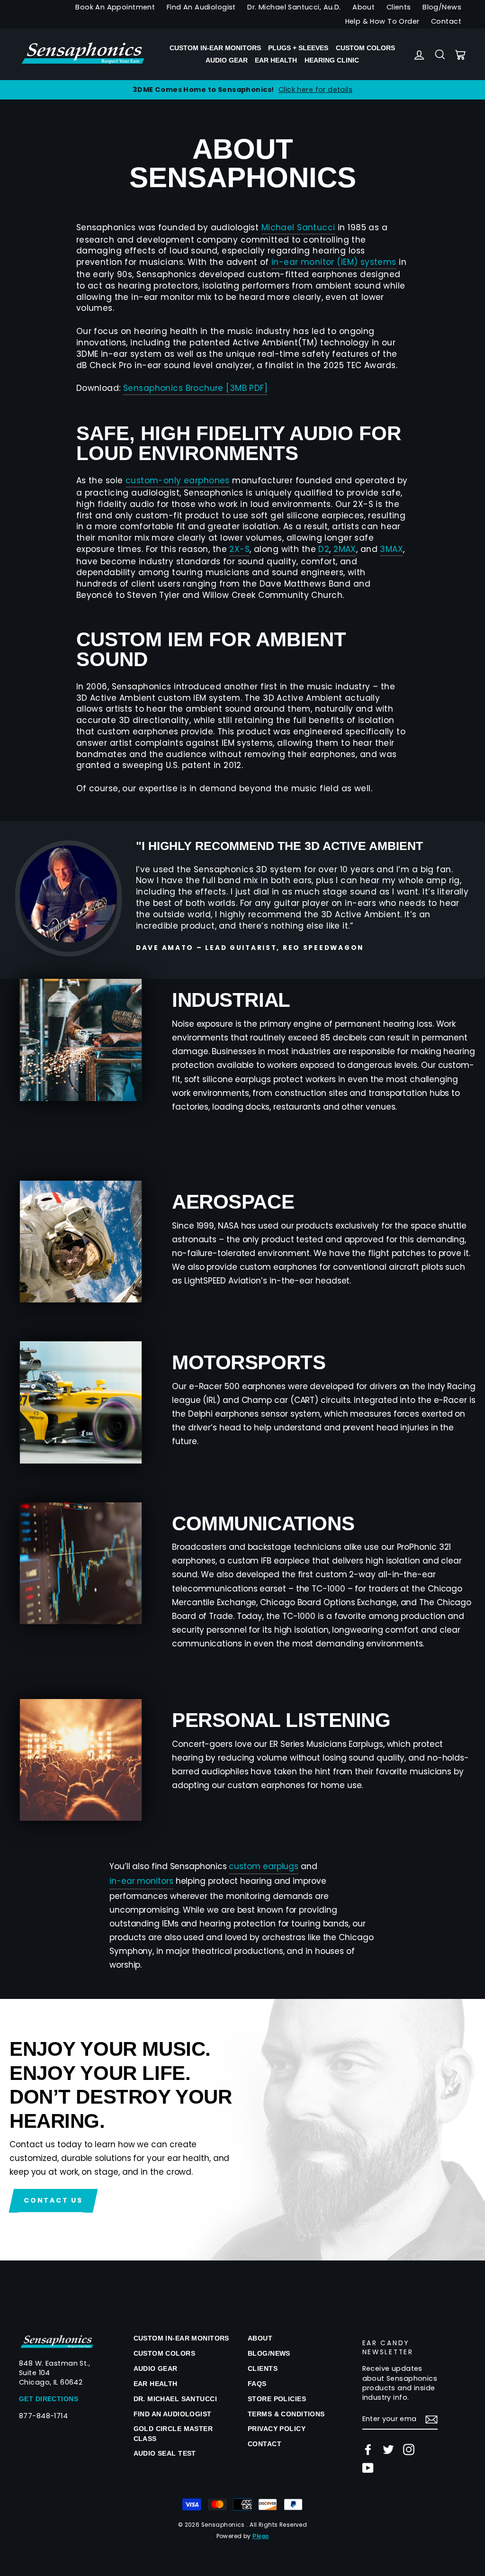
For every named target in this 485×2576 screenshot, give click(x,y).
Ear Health (276, 60)
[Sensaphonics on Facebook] (368, 2449)
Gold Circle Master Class (173, 2433)
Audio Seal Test (165, 2453)
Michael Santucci (298, 228)
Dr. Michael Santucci (175, 2399)
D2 (324, 549)
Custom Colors (365, 48)
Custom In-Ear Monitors (215, 48)
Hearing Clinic (332, 60)
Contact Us (53, 2200)
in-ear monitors (141, 1881)
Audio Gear (227, 60)
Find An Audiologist (201, 7)
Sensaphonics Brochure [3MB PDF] (195, 388)
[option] (242, 90)
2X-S (239, 549)
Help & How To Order (382, 21)
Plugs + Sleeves (298, 48)
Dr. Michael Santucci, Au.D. (294, 7)
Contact (446, 21)
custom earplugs (264, 1866)
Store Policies (277, 2399)
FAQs (257, 2384)
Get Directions (49, 2399)
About (364, 7)
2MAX (345, 549)
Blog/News (442, 7)
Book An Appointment (115, 7)
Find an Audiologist (173, 2414)
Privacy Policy (277, 2429)
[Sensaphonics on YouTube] (368, 2468)
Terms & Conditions (286, 2414)
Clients (399, 7)
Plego (260, 2536)
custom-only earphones (178, 481)
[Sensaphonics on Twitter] (388, 2449)
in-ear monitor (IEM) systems (334, 262)
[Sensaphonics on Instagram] (409, 2449)
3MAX (391, 549)
